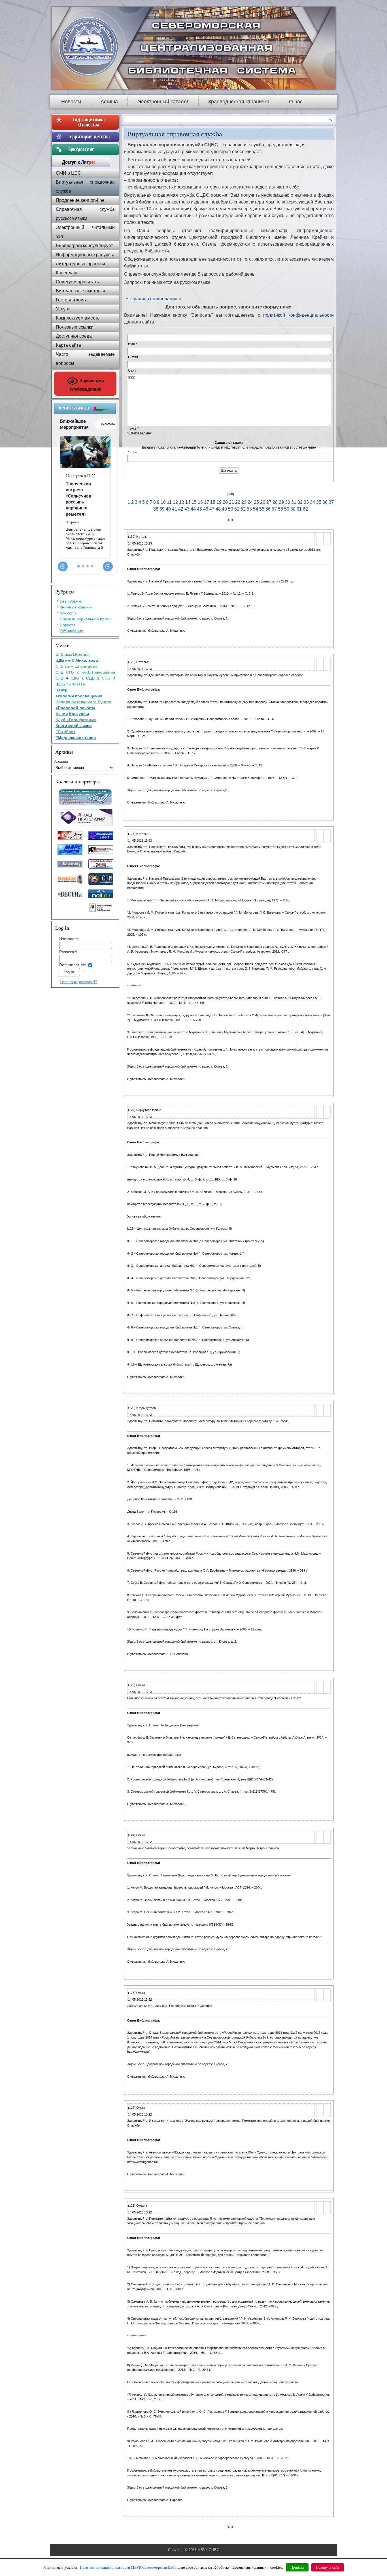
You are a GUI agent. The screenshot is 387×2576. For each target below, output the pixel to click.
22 (238, 502)
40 (168, 509)
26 (263, 502)
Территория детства (89, 136)
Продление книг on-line (80, 200)
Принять (297, 2567)
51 (237, 509)
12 (175, 502)
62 (305, 509)
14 (188, 502)
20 (225, 502)
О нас (296, 102)
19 (219, 502)
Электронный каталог (163, 102)
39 (162, 509)
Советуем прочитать (77, 282)
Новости (71, 102)
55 (262, 509)
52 (243, 509)
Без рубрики (71, 601)
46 (206, 509)
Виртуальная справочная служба (85, 187)
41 (175, 509)
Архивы (61, 761)
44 (193, 509)
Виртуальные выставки (80, 291)
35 (319, 502)
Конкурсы (69, 613)
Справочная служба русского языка (85, 214)
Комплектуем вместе (78, 318)
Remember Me (73, 965)
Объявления (72, 631)
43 (187, 509)
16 (200, 502)
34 (312, 502)
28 (275, 502)
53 (249, 509)
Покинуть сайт (328, 2567)
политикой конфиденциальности (297, 315)
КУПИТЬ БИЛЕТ (74, 408)
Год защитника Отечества (89, 122)
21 (231, 502)
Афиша (109, 102)
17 (207, 502)
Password (68, 952)
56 (268, 509)
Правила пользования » (156, 299)
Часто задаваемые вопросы (85, 359)
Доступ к (76, 162)
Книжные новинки (76, 607)
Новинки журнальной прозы (86, 619)
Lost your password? (78, 982)
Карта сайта (68, 345)
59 (287, 509)
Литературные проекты (80, 264)
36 (325, 502)
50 (231, 509)
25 (256, 502)
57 (274, 509)
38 (156, 509)
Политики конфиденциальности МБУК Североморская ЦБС (127, 2567)
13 (182, 502)
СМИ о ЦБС (68, 173)
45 (199, 509)
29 (281, 502)
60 (293, 509)
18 (213, 502)
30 (288, 502)
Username (69, 939)
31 (294, 502)
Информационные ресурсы (85, 255)
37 (331, 502)
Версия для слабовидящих (87, 385)
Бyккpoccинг (89, 149)
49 (224, 509)
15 (194, 502)
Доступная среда (74, 336)
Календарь (67, 273)
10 (163, 502)
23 (244, 502)
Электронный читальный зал (85, 232)
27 (269, 502)
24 (250, 502)
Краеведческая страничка (239, 102)
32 (300, 502)
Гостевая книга (72, 300)
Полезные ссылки (75, 327)
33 (306, 502)
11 (169, 502)
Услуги (63, 309)
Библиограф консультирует (84, 246)
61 (299, 509)
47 (212, 509)
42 (181, 509)
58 (280, 509)
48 (218, 509)
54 (256, 509)
